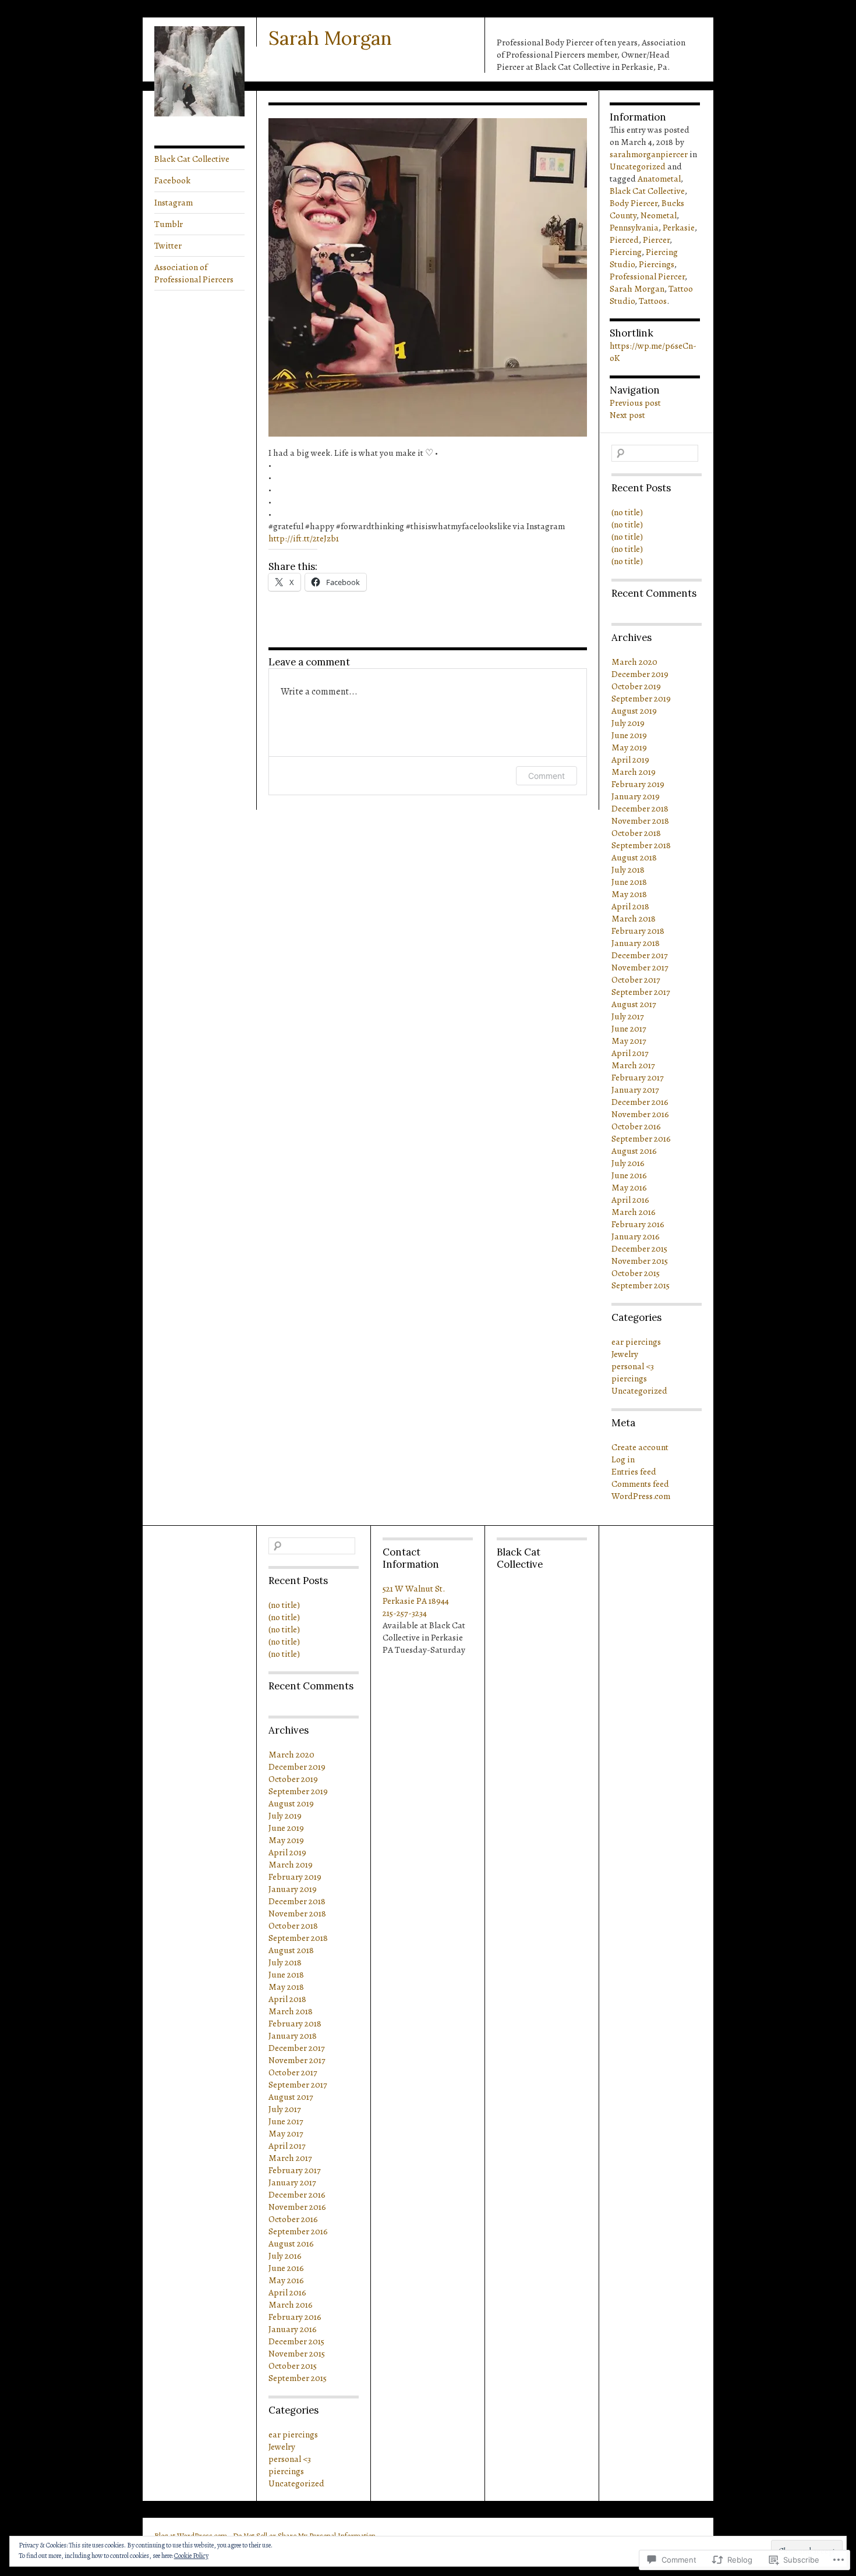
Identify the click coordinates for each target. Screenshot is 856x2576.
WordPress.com (641, 1496)
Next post (627, 415)
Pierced (624, 240)
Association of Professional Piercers (194, 273)
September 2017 (641, 992)
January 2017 (635, 1089)
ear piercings (636, 1342)
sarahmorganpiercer (649, 154)
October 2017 (636, 979)
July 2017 (628, 1016)
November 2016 (640, 1114)
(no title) (627, 512)
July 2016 (628, 1163)
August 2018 (634, 857)
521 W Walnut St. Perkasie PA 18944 (416, 1595)
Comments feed (640, 1484)
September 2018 (641, 845)
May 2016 (629, 1187)
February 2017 (638, 1077)
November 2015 (640, 1261)
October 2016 (636, 1126)
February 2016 (638, 1224)
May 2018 (629, 894)
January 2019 (636, 796)
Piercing (626, 252)
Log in (623, 1459)
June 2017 (629, 1028)
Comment (547, 776)
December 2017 (640, 955)
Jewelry (625, 1354)
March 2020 (634, 662)
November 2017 (640, 967)
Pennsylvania (634, 227)
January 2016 (636, 1236)
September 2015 (641, 1285)
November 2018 (640, 821)
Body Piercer (634, 203)
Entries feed (634, 1471)
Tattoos (653, 301)
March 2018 (634, 918)
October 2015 (636, 1273)
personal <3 (633, 1366)
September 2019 (641, 698)
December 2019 (640, 674)
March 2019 (634, 772)
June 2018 (629, 882)
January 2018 (636, 943)
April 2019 (630, 759)
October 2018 (636, 833)
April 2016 (630, 1200)
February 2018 (638, 931)
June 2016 (629, 1175)
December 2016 (640, 1102)
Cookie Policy (191, 2556)
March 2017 (633, 1065)
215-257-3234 (405, 1613)
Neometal (659, 215)
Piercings (657, 264)
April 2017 (630, 1053)
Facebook (172, 180)
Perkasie (679, 227)
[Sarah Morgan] (199, 113)
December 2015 (639, 1248)
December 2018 (640, 808)
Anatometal (659, 178)
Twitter (168, 245)
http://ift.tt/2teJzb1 (304, 538)
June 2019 (629, 735)
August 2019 (634, 711)
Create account (640, 1447)
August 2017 (634, 1004)
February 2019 (638, 784)
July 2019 (628, 723)
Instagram (174, 202)
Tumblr (169, 224)
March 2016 (634, 1212)
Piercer (656, 240)
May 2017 (629, 1041)
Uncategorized (638, 166)
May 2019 (629, 747)
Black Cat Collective (192, 159)
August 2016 (634, 1151)
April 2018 (630, 906)
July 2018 (628, 869)
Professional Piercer (647, 276)
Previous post (635, 403)
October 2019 (636, 686)
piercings (629, 1378)
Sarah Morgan (330, 38)
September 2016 (641, 1138)
